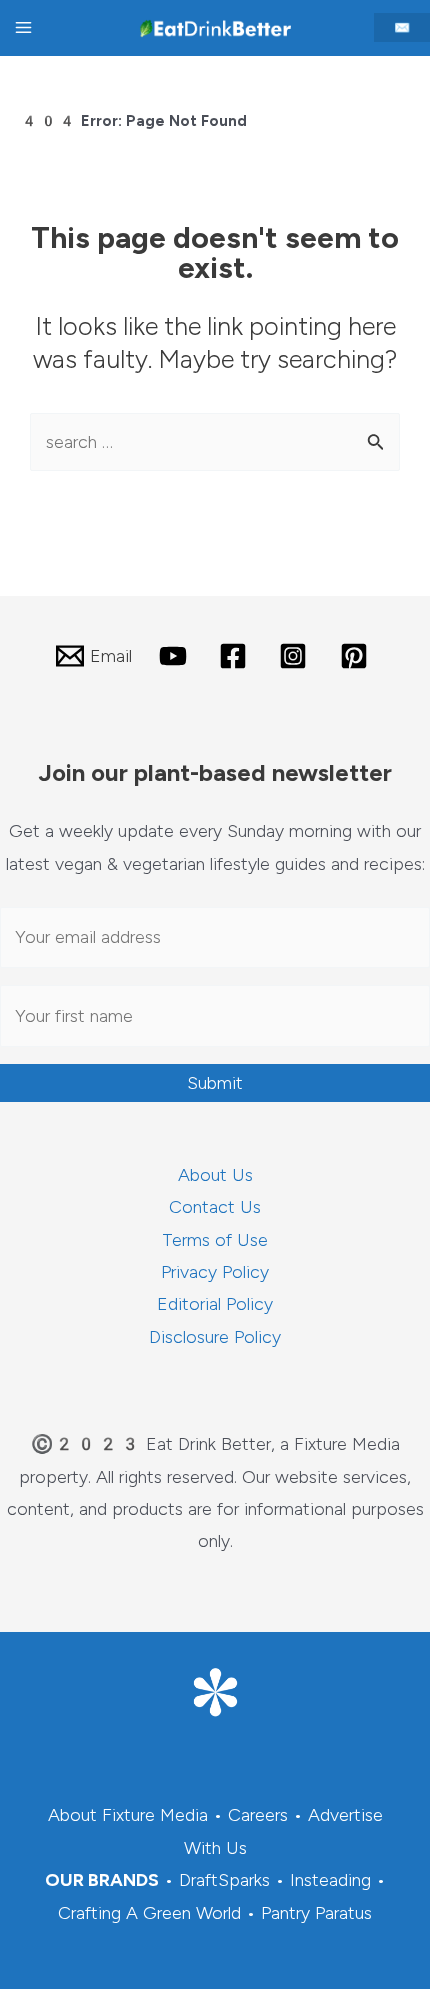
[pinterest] (357, 656)
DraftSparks (224, 1880)
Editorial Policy (215, 1304)
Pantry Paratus (316, 1913)
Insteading (330, 1880)
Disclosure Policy (215, 1337)
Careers (258, 1815)
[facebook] (236, 656)
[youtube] (175, 656)
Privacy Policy (215, 1272)
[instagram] (296, 656)
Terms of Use (215, 1240)
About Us (215, 1175)
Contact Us (215, 1207)
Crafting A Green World (149, 1913)
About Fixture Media (128, 1815)
